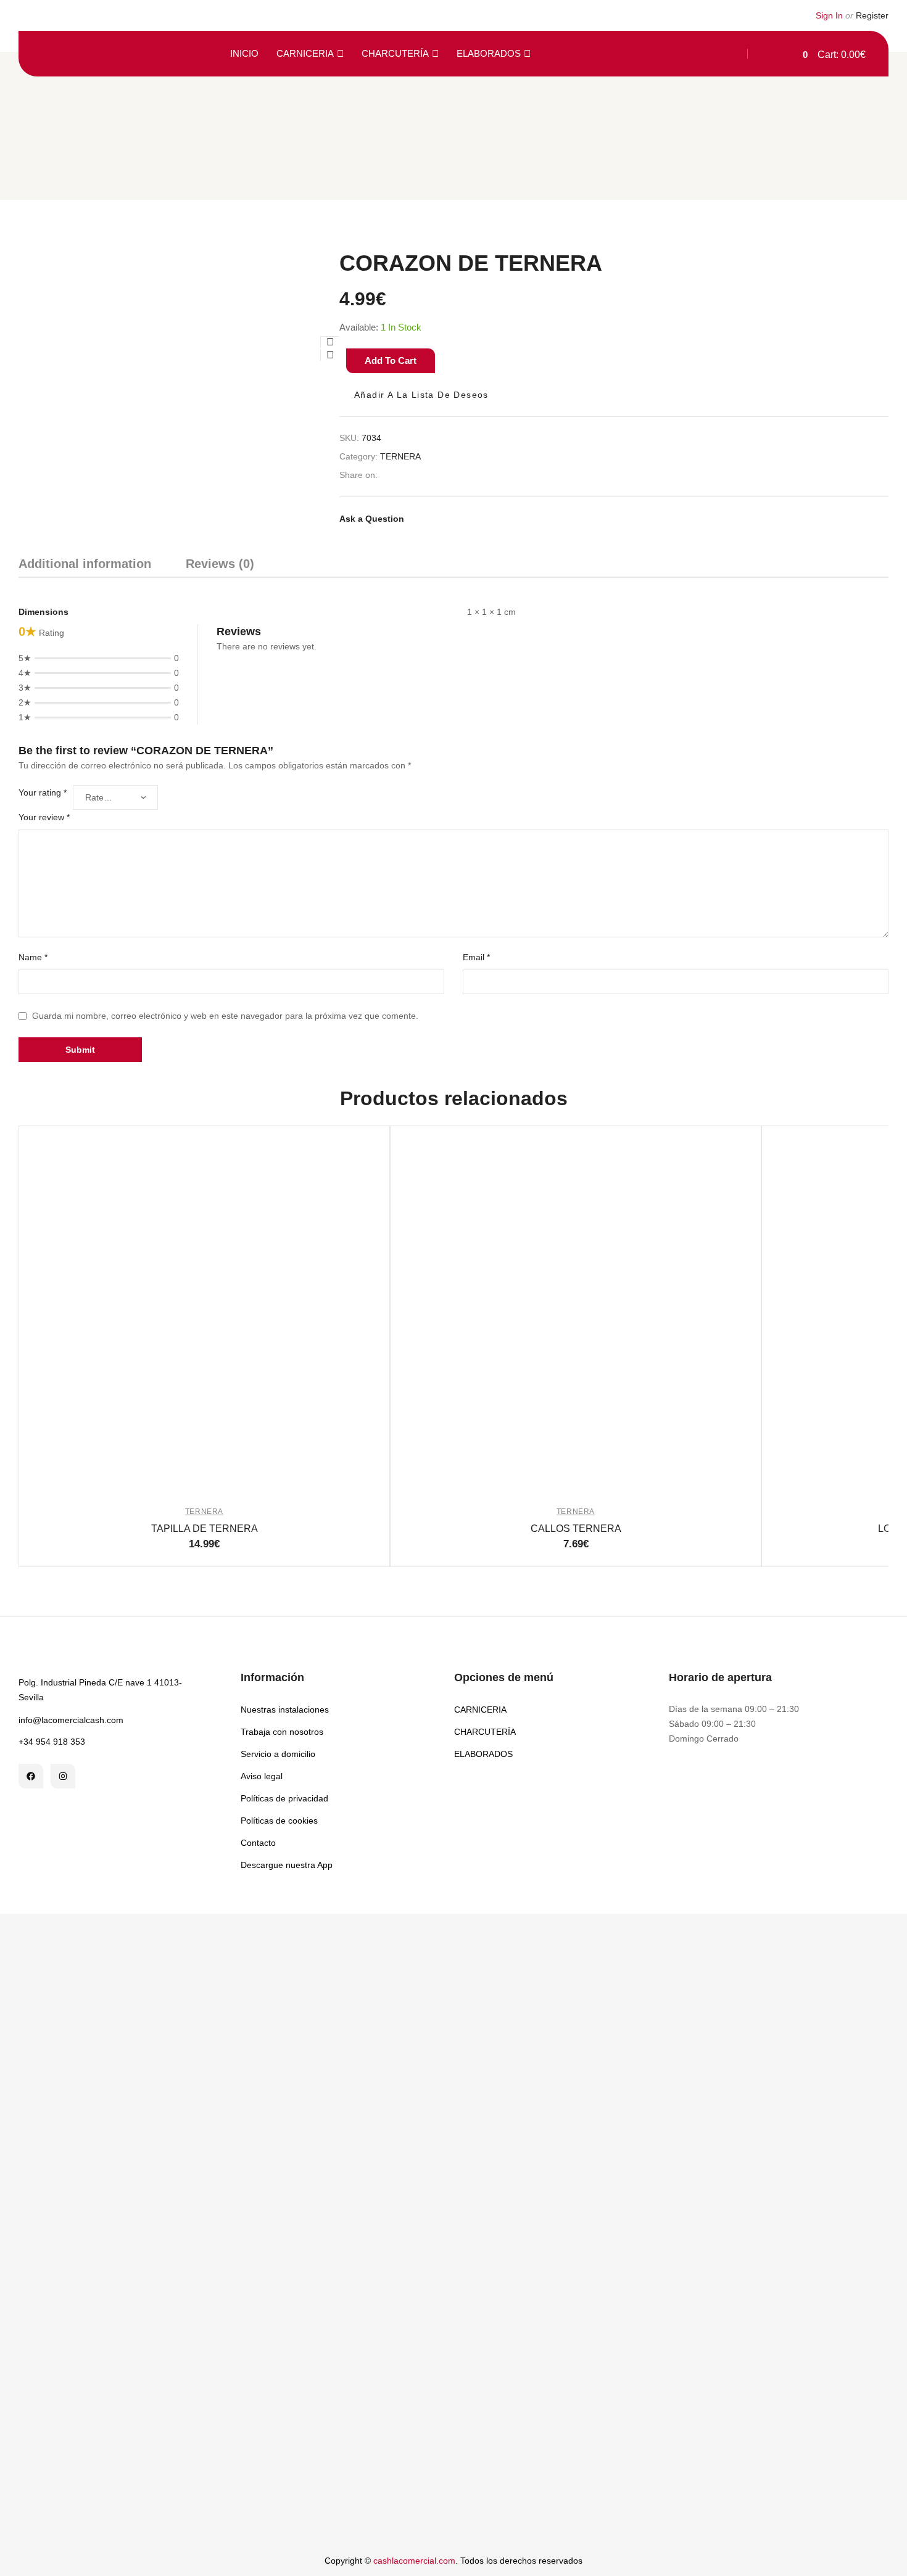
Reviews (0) (220, 564)
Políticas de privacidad (284, 1798)
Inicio (244, 53)
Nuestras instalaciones (285, 1710)
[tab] (85, 566)
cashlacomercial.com (414, 2561)
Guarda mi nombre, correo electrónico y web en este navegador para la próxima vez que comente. (225, 1016)
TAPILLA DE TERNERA (205, 1529)
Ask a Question (372, 519)
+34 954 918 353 (52, 1742)
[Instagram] (63, 1776)
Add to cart (391, 360)
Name (33, 957)
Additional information (85, 564)
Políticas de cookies (279, 1821)
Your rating (43, 792)
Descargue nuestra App (287, 1865)
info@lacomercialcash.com (71, 1720)
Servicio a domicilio (278, 1754)
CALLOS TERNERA (576, 1529)
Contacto (258, 1843)
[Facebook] (31, 1776)
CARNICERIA (305, 53)
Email (476, 957)
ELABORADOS (489, 53)
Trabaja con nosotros (282, 1732)
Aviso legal (262, 1776)
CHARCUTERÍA (395, 53)
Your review (44, 817)
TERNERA (400, 456)
